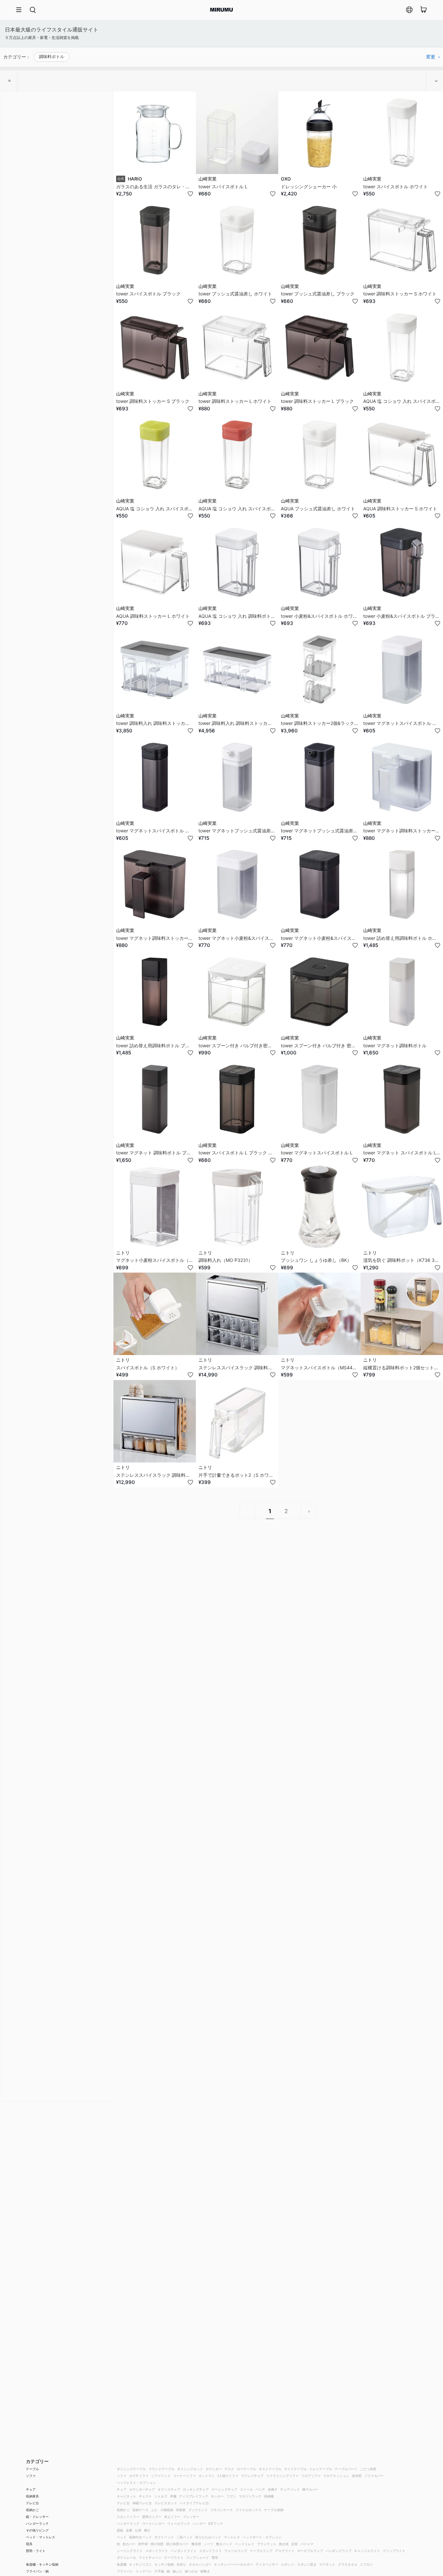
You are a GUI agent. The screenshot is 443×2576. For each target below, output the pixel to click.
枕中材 (143, 2544)
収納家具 (32, 2496)
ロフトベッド (164, 2537)
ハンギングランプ (339, 2551)
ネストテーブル (270, 2469)
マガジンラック (250, 2496)
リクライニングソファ (282, 2476)
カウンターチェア (142, 2489)
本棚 (173, 2496)
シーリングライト (130, 2551)
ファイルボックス (248, 2510)
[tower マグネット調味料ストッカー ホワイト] (402, 777)
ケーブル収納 (274, 2510)
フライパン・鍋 (37, 2571)
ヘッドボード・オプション (262, 2537)
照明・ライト (36, 2551)
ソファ (31, 2476)
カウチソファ (139, 2476)
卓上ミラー (172, 2517)
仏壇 (138, 2530)
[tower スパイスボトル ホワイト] (402, 133)
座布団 (357, 2476)
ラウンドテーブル (162, 2469)
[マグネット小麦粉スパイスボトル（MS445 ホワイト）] (155, 1207)
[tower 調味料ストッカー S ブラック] (155, 348)
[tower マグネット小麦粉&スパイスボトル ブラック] (319, 884)
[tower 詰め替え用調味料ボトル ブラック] (155, 992)
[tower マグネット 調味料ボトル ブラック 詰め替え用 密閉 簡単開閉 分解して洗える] (155, 1099)
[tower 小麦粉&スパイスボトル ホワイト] (319, 562)
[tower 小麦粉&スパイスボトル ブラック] (402, 562)
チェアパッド (290, 2489)
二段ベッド (185, 2537)
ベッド (122, 2537)
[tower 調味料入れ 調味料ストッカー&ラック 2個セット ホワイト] (155, 670)
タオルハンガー (200, 2564)
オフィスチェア (169, 2489)
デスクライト (285, 2551)
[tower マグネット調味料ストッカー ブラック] (155, 884)
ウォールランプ (236, 2551)
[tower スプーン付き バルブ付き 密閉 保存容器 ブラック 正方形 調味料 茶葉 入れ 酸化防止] (319, 992)
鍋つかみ (191, 2571)
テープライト (174, 2557)
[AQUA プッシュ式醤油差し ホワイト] (319, 455)
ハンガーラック (37, 2523)
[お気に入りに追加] (190, 194)
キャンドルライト (367, 2551)
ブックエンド (198, 2510)
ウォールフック (179, 2523)
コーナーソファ (185, 2476)
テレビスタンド (166, 2503)
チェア (31, 2489)
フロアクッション (336, 2476)
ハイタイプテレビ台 (194, 2503)
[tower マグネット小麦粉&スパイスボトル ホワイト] (237, 884)
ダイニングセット (190, 2469)
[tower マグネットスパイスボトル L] (319, 1099)
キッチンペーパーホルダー (233, 2564)
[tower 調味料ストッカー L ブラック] (319, 348)
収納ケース (140, 2510)
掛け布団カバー (177, 2544)
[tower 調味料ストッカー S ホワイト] (402, 240)
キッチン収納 (164, 2564)
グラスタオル (348, 2564)
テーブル (32, 2469)
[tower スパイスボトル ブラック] (155, 240)
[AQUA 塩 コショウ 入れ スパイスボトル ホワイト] (402, 348)
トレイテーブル (321, 2469)
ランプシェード (198, 2557)
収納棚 (269, 2496)
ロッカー (217, 2496)
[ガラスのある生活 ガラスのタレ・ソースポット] (155, 133)
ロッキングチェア (196, 2489)
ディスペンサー (267, 2564)
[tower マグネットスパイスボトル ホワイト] (402, 670)
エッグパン (144, 2571)
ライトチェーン (150, 2557)
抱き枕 (284, 2544)
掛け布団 (157, 2544)
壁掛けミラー (152, 2517)
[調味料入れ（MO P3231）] (237, 1207)
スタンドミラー (128, 2517)
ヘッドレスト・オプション (136, 2483)
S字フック (216, 2523)
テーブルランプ (261, 2551)
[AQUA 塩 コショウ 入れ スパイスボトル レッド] (237, 455)
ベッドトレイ (245, 2544)
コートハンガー (153, 2523)
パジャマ (307, 2544)
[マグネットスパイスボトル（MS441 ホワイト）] (319, 1314)
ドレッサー (191, 2517)
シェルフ (161, 2496)
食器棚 (122, 2564)
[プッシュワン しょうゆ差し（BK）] (319, 1207)
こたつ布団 (368, 2469)
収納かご (32, 2510)
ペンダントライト (184, 2551)
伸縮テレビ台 (142, 2503)
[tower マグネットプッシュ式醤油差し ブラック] (319, 777)
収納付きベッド (140, 2537)
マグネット (327, 2564)
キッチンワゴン (140, 2564)
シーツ (209, 2544)
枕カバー (129, 2544)
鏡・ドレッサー (37, 2517)
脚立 (147, 2530)
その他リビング (37, 2530)
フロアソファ (311, 2476)
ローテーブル (246, 2469)
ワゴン (231, 2496)
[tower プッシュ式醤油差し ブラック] (319, 240)
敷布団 (196, 2544)
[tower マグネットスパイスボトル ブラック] (155, 777)
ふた (154, 2510)
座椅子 (273, 2489)
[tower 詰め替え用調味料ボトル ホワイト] (402, 884)
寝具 (29, 2544)
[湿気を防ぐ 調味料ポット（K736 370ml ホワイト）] (402, 1207)
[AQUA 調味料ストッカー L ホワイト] (155, 562)
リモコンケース (221, 2510)
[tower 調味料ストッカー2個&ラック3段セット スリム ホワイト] (319, 670)
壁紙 (120, 2530)
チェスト (145, 2496)
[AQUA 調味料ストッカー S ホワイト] (402, 455)
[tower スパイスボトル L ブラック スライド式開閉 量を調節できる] (237, 1099)
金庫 (129, 2530)
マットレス (232, 2537)
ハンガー (199, 2523)
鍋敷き (205, 2571)
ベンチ (260, 2489)
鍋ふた (177, 2571)
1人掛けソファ (228, 2476)
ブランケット (267, 2544)
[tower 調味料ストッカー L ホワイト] (237, 348)
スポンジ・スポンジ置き (299, 2564)
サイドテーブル (295, 2469)
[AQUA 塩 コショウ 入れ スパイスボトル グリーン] (155, 455)
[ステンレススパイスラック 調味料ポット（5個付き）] (155, 1421)
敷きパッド (224, 2544)
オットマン (207, 2476)
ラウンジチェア (252, 2476)
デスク (229, 2469)
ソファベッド (161, 2476)
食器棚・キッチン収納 (42, 2564)
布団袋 (181, 2510)
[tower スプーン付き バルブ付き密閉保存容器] (237, 992)
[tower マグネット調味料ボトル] (402, 992)
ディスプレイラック (194, 2496)
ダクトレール (126, 2557)
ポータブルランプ (310, 2551)
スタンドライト (210, 2551)
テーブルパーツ (346, 2469)
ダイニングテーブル (131, 2469)
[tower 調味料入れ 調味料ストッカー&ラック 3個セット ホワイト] (237, 670)
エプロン (366, 2564)
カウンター (214, 2469)
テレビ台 (32, 2503)
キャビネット (126, 2496)
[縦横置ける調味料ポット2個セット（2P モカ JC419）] (402, 1314)
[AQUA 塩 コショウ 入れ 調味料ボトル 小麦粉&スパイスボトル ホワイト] (237, 562)
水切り (181, 2564)
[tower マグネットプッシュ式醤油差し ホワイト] (237, 777)
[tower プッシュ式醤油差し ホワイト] (237, 240)
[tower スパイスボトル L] (237, 133)
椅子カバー (310, 2489)
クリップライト (394, 2551)
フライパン (125, 2571)
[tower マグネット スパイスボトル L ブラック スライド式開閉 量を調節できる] (402, 1099)
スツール (246, 2489)
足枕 (294, 2544)
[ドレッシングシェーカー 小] (319, 133)
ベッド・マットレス (41, 2537)
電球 (215, 2557)
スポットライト (157, 2551)
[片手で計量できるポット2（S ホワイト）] (237, 1421)
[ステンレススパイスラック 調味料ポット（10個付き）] (237, 1314)
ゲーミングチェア (224, 2489)
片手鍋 (159, 2571)
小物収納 (167, 2510)
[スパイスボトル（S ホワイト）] (155, 1314)
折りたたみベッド (208, 2537)
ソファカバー (374, 2476)
